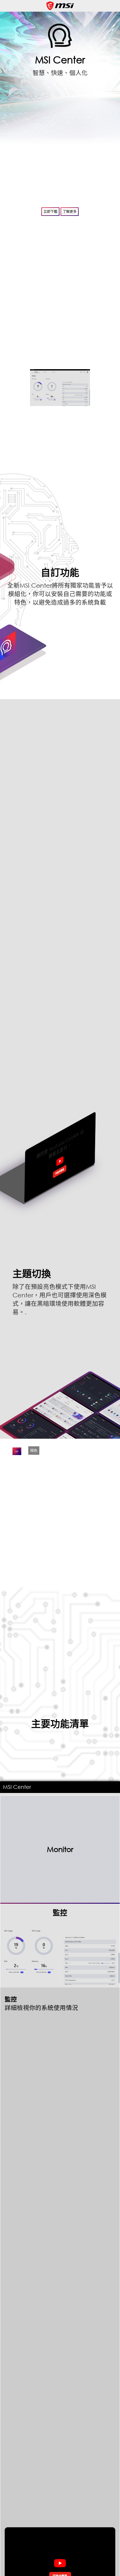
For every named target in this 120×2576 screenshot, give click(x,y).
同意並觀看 (60, 1171)
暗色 (34, 1451)
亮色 (17, 1451)
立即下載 (50, 212)
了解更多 (70, 212)
